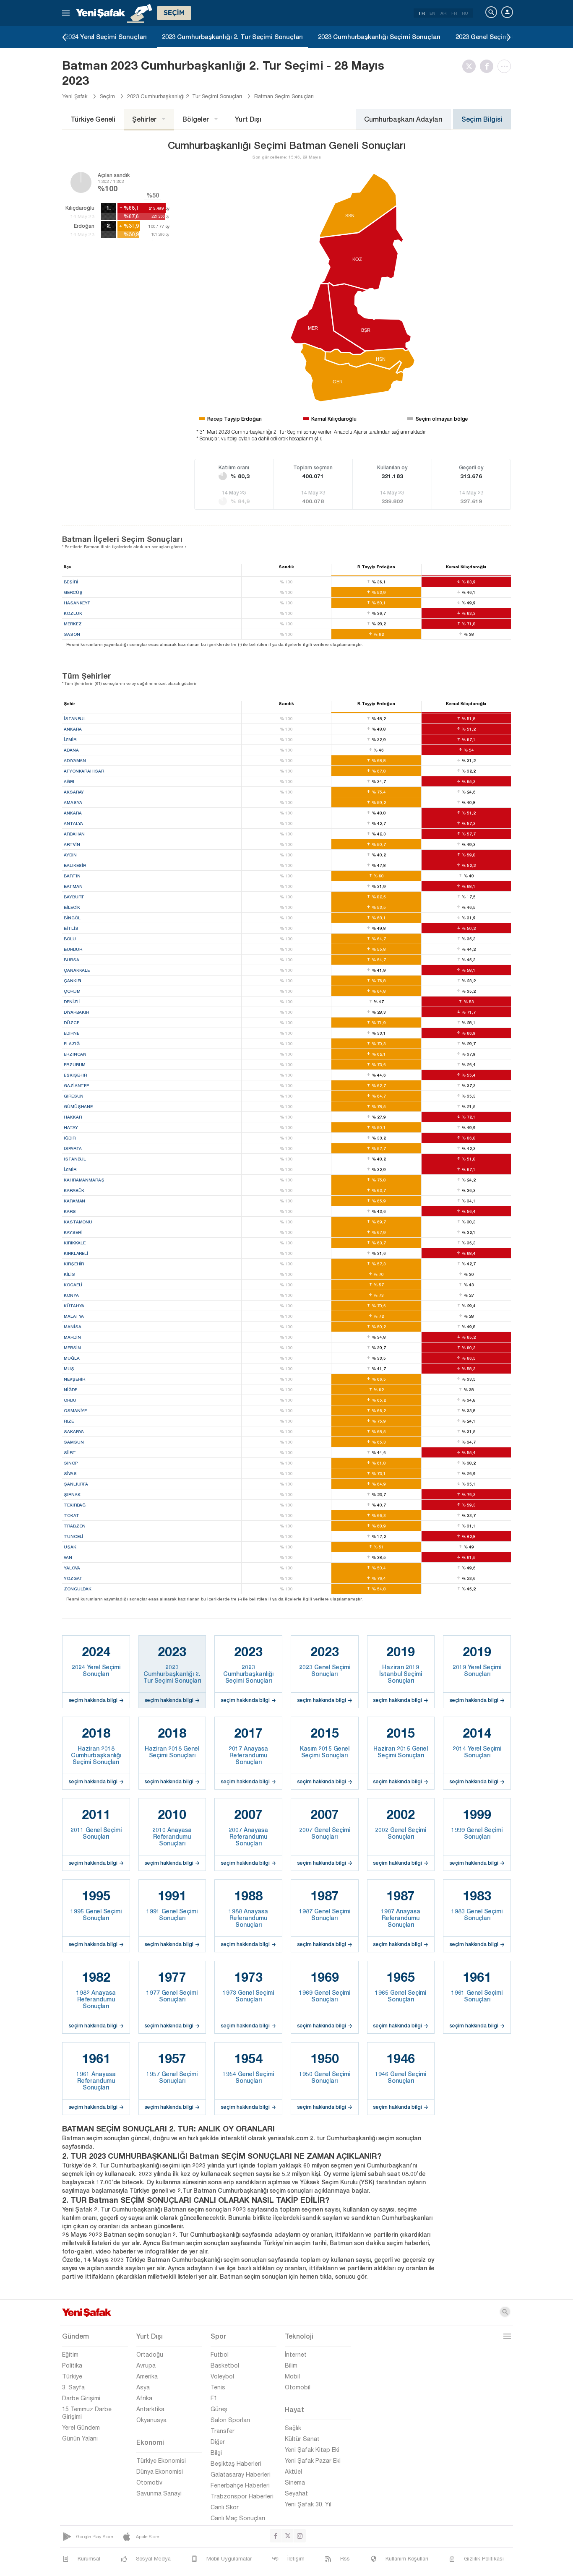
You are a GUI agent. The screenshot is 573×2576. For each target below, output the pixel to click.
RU (465, 13)
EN (432, 13)
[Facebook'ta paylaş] (489, 66)
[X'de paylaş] (471, 66)
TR (421, 13)
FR (454, 13)
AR (443, 13)
